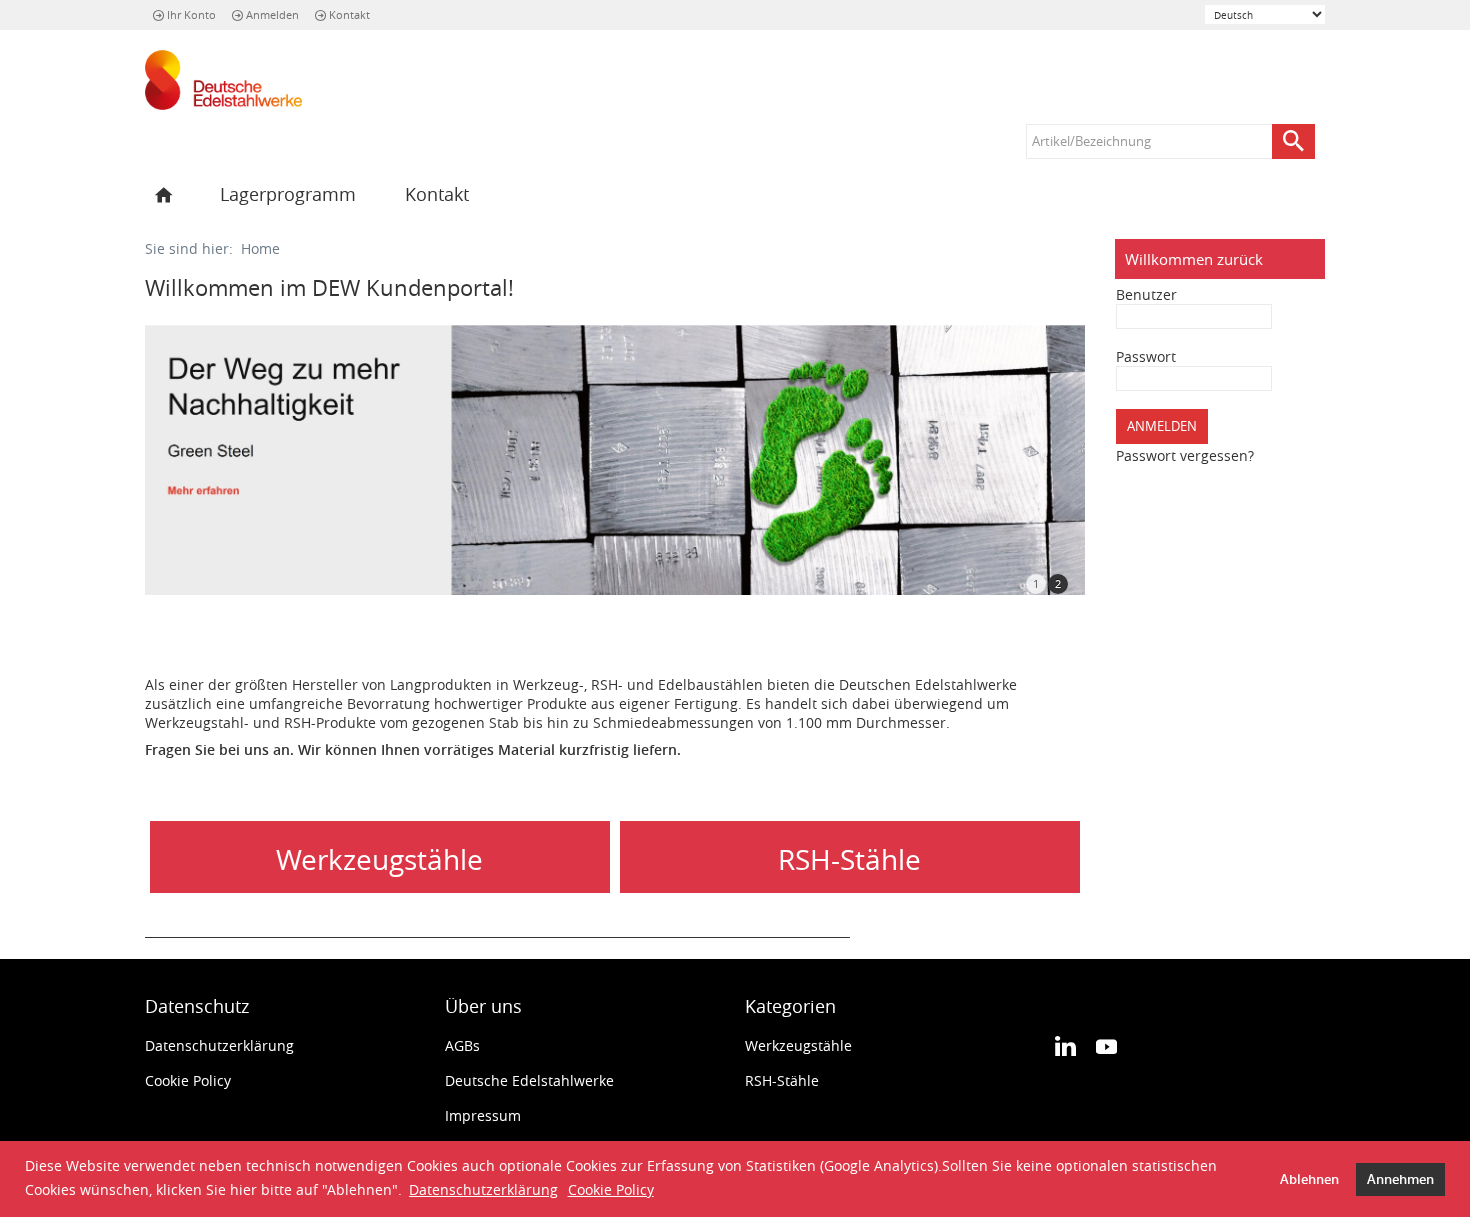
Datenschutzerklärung (483, 1189)
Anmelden (272, 14)
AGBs (462, 1045)
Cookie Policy (611, 1189)
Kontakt (349, 14)
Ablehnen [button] (1309, 1179)
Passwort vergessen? (1185, 455)
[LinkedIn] (1065, 1045)
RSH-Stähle (782, 1080)
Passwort (1146, 356)
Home (260, 248)
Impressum (483, 1115)
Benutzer (1146, 294)
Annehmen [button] (1400, 1179)
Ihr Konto (191, 14)
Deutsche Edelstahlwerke (529, 1080)
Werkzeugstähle (798, 1045)
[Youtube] (1106, 1045)
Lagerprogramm (288, 194)
